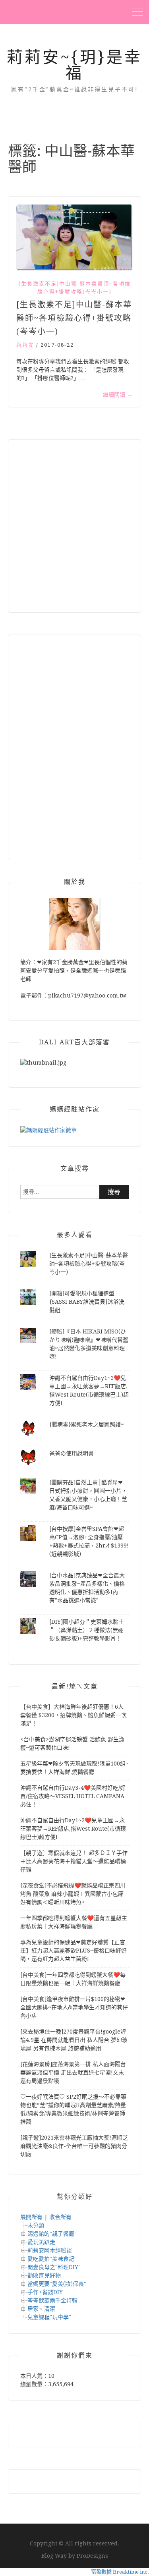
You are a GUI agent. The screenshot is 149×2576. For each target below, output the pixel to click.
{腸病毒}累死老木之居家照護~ (87, 1424)
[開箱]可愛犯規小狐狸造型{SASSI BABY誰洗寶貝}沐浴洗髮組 (87, 1302)
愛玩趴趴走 (41, 2242)
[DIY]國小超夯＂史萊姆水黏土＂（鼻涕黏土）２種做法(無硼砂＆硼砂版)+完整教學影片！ (87, 1630)
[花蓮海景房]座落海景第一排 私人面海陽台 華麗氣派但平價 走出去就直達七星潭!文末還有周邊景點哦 (73, 2072)
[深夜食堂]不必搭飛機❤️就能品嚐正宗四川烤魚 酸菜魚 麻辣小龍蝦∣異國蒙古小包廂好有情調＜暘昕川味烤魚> (73, 1894)
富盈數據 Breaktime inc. (120, 2572)
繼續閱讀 (118, 395)
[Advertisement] (74, 526)
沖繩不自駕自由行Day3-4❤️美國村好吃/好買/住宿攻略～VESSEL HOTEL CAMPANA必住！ (73, 1796)
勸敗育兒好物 (44, 2275)
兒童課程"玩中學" (49, 2317)
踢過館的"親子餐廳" (52, 2234)
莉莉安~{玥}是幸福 (74, 65)
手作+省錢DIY (45, 2292)
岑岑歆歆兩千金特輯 (52, 2300)
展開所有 (31, 2217)
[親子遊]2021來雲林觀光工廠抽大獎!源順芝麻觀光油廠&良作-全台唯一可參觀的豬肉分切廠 (74, 2146)
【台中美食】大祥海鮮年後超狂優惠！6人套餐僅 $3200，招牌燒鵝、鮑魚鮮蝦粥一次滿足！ (74, 1715)
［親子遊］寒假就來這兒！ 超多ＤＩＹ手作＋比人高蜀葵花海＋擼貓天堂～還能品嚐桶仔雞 (74, 1861)
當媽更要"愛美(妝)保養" (57, 2284)
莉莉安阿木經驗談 (50, 2250)
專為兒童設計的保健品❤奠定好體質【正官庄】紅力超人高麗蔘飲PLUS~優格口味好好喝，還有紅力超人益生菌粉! (74, 1951)
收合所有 (60, 2217)
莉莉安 (25, 345)
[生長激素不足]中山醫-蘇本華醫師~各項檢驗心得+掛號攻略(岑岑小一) (74, 288)
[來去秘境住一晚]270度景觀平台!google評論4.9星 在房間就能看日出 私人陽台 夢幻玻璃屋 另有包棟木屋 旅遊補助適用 (74, 2040)
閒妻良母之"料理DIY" (54, 2267)
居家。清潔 (41, 2309)
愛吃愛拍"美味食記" (52, 2259)
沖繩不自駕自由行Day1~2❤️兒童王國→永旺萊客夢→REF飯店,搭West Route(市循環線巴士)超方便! (73, 1829)
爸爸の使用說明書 (72, 1453)
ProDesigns (92, 2556)
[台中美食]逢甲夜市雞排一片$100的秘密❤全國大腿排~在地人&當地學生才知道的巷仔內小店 (74, 2007)
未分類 (36, 2225)
